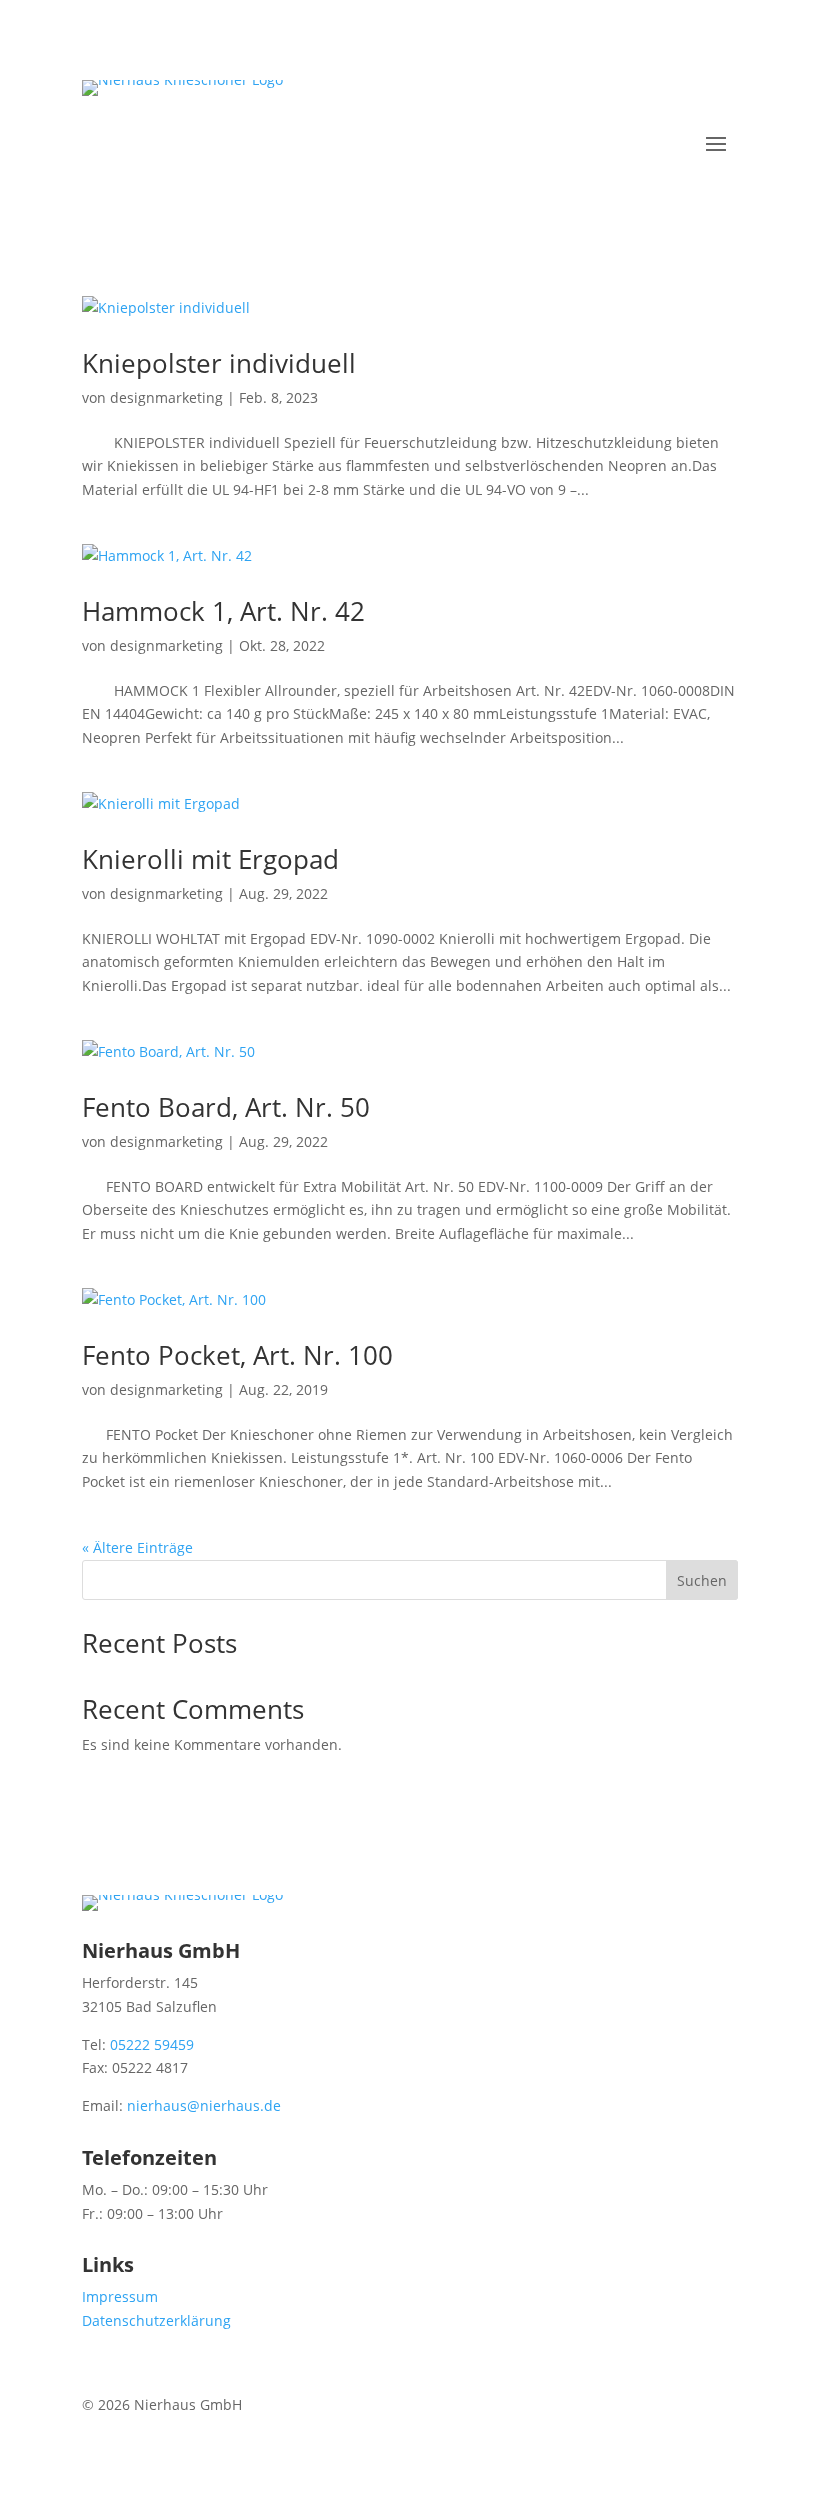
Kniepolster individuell (219, 363)
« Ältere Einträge (137, 1547)
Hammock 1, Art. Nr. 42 (223, 611)
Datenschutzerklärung (156, 2320)
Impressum (120, 2296)
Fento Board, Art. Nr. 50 (226, 1107)
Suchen (702, 1580)
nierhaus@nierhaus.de (204, 2105)
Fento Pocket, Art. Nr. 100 (237, 1355)
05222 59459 (152, 2044)
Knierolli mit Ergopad (210, 859)
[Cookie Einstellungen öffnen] (44, 2471)
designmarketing (166, 397)
